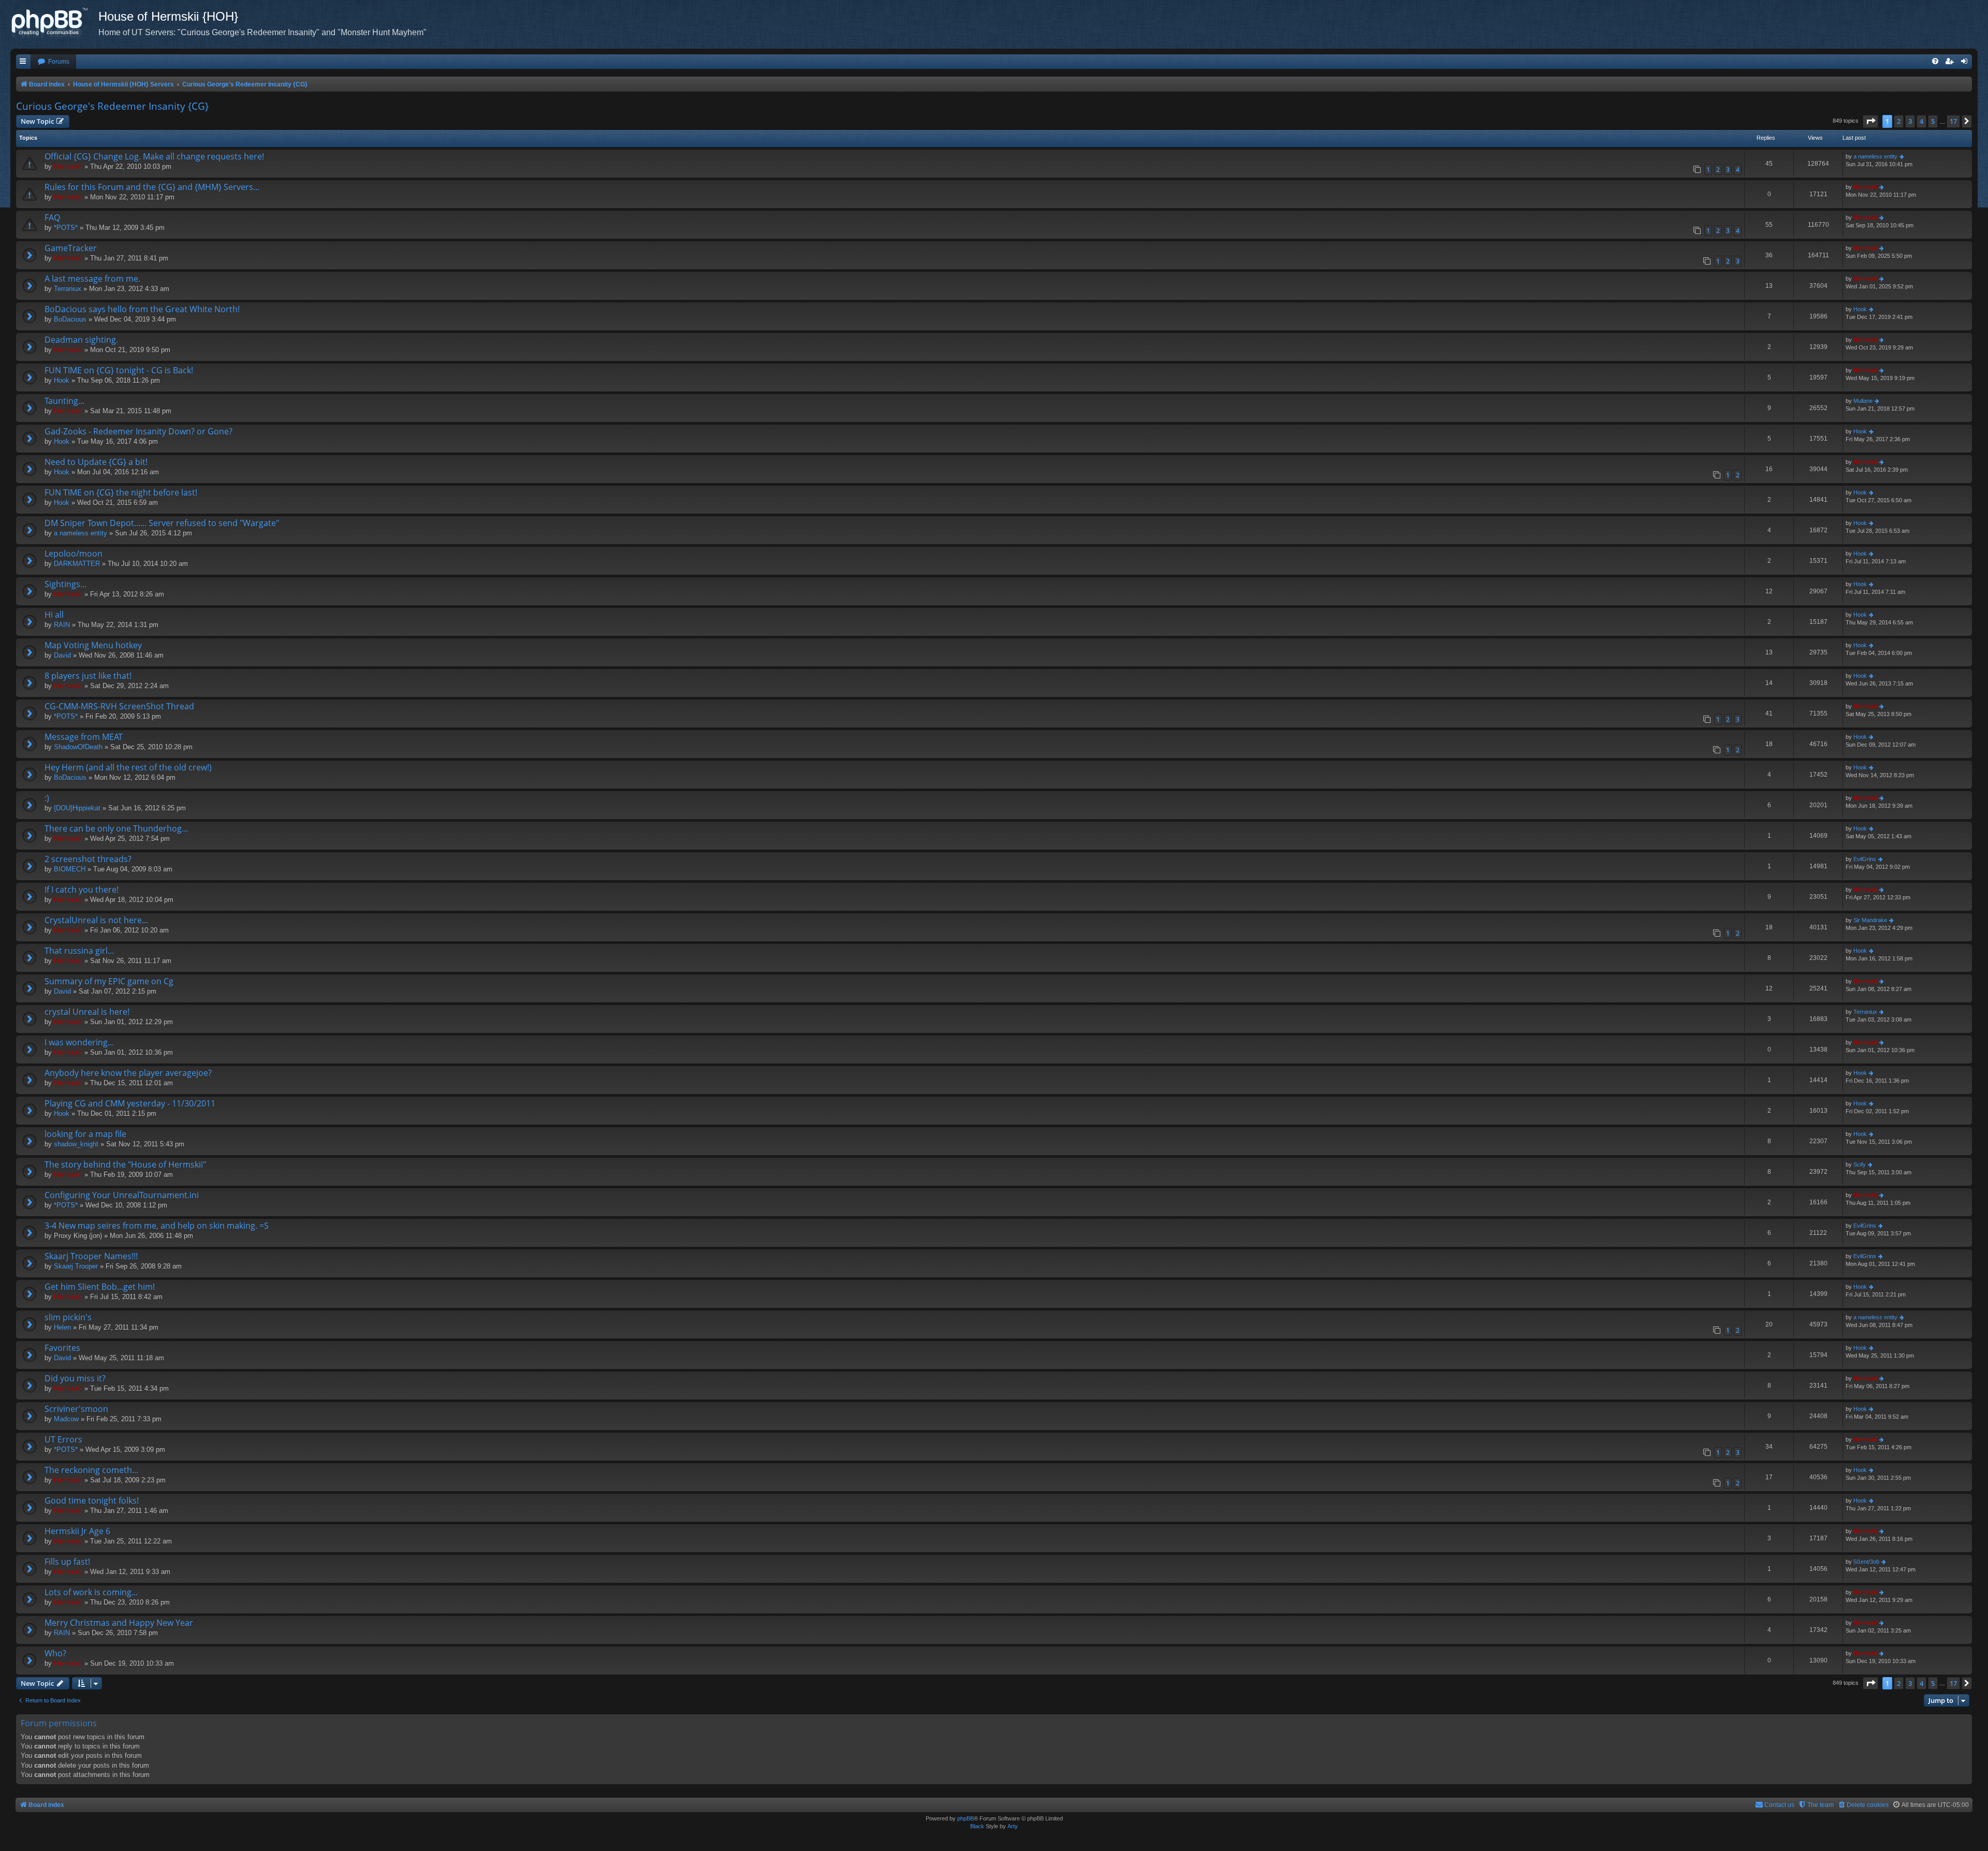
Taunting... (64, 401)
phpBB (966, 1818)
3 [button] (1910, 121)
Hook (1860, 309)
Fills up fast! (67, 1562)
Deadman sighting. (81, 340)
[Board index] (54, 23)
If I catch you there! (82, 890)
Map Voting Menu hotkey (93, 645)
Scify (1860, 1164)
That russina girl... (79, 951)
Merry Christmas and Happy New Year (119, 1623)
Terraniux (68, 289)
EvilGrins (1865, 859)
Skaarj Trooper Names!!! (91, 1256)
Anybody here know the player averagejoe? (128, 1073)
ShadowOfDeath (78, 747)
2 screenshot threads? (88, 859)
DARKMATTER (77, 564)
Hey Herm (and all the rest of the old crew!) (128, 767)
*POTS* (66, 228)
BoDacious (70, 319)
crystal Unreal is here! (87, 1012)
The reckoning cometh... (91, 1470)
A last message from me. (92, 279)
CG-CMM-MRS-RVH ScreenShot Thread (119, 706)
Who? (55, 1653)
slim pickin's (68, 1317)
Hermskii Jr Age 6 (77, 1531)
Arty (1013, 1826)
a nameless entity (1875, 156)
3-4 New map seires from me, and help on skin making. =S (157, 1226)
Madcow (66, 1419)
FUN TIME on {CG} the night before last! (121, 492)
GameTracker (71, 248)
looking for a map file (85, 1134)
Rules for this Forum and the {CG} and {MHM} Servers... (152, 187)
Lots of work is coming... (91, 1592)
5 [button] (1933, 121)
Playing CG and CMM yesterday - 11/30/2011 (130, 1103)
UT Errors (63, 1439)
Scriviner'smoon (76, 1409)
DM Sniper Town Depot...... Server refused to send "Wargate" (162, 523)
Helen (62, 1327)
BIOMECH (70, 869)
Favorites (62, 1348)
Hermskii (68, 166)
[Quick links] (23, 62)
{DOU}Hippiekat (77, 808)
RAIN (62, 625)
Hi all (54, 615)
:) (47, 798)
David (62, 655)
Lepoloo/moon (74, 553)
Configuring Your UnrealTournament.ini (122, 1195)
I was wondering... (79, 1042)
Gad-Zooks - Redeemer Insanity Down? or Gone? (138, 431)
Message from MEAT (84, 737)
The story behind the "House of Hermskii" (125, 1164)
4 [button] (1921, 121)
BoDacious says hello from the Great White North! (142, 309)
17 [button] (1953, 121)
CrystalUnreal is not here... (96, 920)
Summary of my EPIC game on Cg (109, 981)
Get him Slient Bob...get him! (100, 1287)
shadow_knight (76, 1144)
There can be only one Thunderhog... (116, 828)
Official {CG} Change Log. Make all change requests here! (154, 156)
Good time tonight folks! (92, 1500)
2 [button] (1899, 121)
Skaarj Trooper (76, 1266)
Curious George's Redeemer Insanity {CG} (112, 106)
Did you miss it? (75, 1378)
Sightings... (65, 584)
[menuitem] (53, 62)
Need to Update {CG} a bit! (96, 462)
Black (977, 1826)
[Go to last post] (1902, 157)
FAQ (52, 217)
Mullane (1863, 401)
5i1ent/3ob (1866, 1562)
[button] (1870, 121)
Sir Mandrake (1870, 920)
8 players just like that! (88, 676)
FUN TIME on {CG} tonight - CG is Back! (119, 370)
